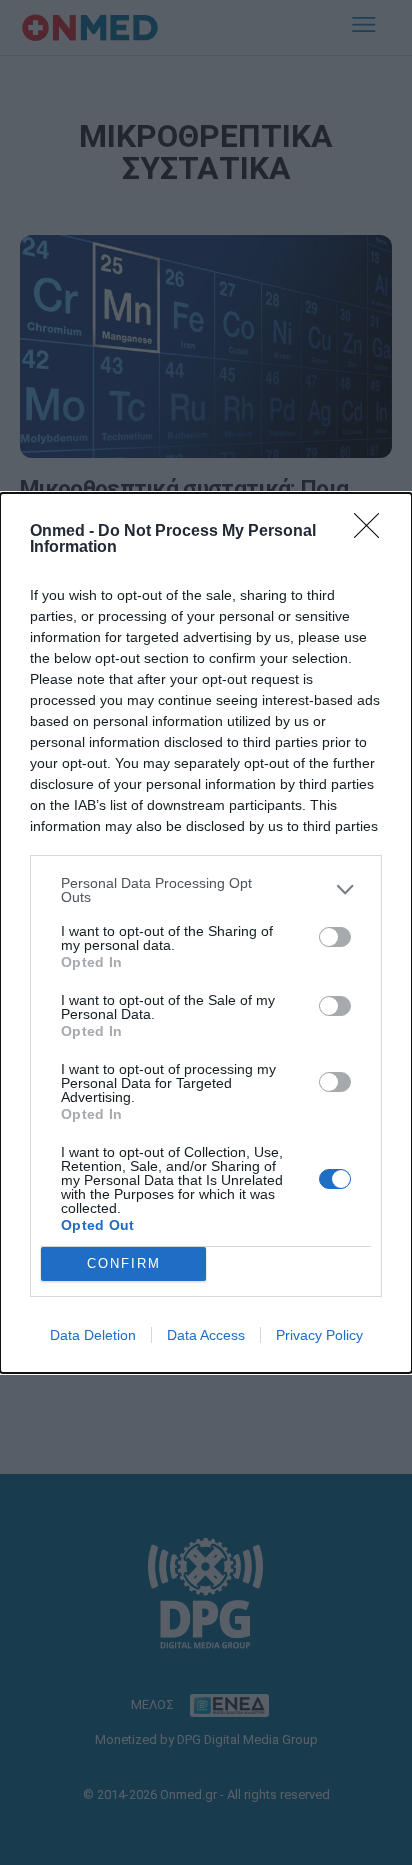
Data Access (206, 1335)
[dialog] (206, 933)
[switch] (335, 937)
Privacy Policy (319, 1335)
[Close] (373, 532)
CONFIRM (124, 1263)
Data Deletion (93, 1335)
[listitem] (206, 890)
